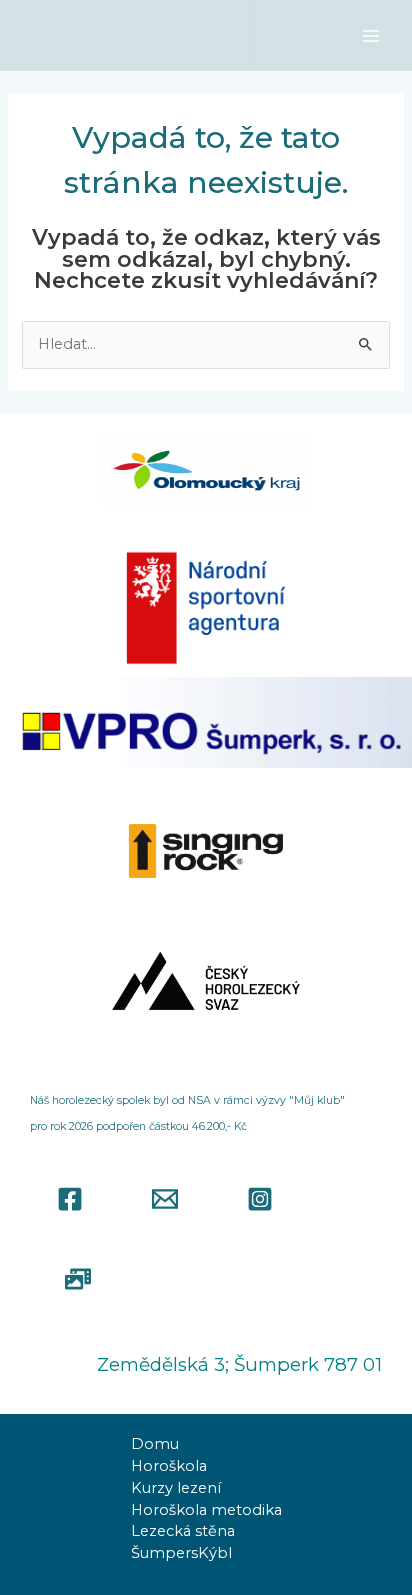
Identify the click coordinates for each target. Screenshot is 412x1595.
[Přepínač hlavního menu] (371, 36)
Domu (155, 1444)
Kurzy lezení (176, 1488)
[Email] (165, 1199)
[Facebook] (70, 1199)
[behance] (78, 1279)
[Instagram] (260, 1199)
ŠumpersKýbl (181, 1553)
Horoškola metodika (206, 1510)
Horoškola (169, 1466)
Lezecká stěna (183, 1531)
